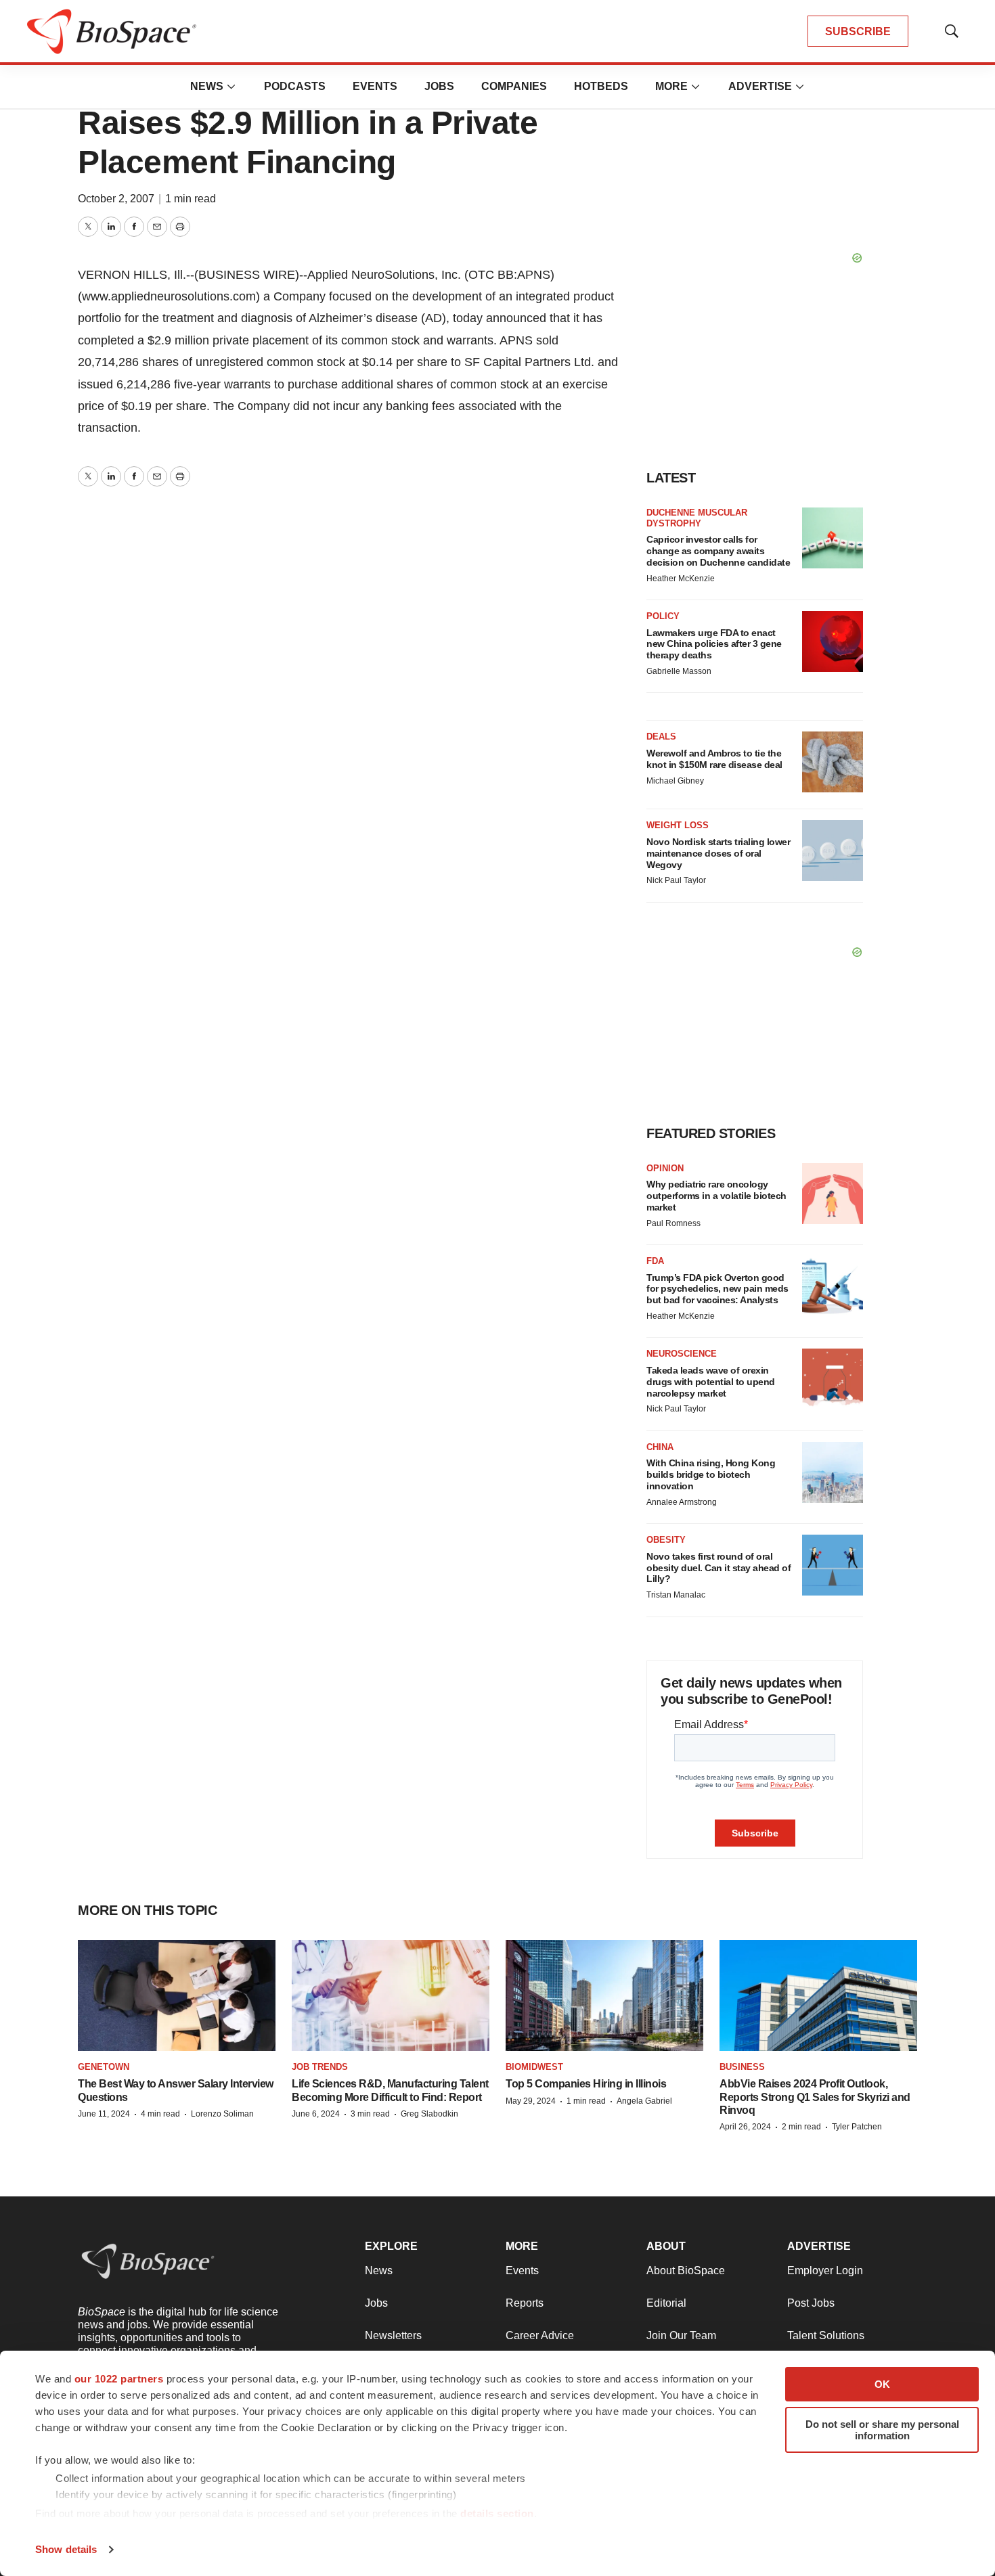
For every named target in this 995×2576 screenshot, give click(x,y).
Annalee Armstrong (682, 1502)
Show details (66, 2549)
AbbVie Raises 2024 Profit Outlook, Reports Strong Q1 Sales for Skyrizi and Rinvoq (815, 2097)
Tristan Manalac (676, 1595)
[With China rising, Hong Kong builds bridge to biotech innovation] (833, 1472)
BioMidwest (534, 2067)
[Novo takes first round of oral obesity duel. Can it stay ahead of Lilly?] (833, 1565)
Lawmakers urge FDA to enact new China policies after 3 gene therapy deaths (714, 644)
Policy (663, 616)
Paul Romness (673, 1223)
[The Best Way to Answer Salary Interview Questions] (177, 1995)
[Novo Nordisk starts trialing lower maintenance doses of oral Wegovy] (833, 851)
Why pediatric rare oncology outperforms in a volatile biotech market (716, 1196)
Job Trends (320, 2067)
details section (497, 2513)
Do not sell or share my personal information (882, 2430)
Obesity (666, 1540)
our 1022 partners (119, 2379)
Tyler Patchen (857, 2127)
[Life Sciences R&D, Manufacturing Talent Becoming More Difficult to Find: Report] (391, 1995)
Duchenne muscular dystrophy (697, 518)
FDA (655, 1261)
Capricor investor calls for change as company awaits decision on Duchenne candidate (718, 551)
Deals (661, 737)
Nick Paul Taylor (676, 880)
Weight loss (678, 825)
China (660, 1447)
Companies (514, 86)
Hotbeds (601, 86)
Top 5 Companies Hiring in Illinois (586, 2084)
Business (742, 2067)
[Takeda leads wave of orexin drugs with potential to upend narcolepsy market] (833, 1379)
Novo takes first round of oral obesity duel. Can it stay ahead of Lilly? (718, 1568)
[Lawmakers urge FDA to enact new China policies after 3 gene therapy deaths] (833, 641)
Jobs (439, 86)
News (207, 86)
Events (375, 86)
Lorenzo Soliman (222, 2114)
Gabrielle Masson (679, 671)
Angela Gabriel (644, 2101)
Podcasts (295, 86)
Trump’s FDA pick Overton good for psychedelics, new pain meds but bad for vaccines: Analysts (717, 1289)
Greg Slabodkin (429, 2114)
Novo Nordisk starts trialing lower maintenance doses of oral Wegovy (718, 853)
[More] (231, 87)
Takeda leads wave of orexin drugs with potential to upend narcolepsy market (711, 1382)
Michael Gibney (675, 781)
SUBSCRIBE (858, 31)
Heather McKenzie (681, 579)
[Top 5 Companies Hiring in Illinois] (604, 1995)
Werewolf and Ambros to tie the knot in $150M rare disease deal (714, 759)
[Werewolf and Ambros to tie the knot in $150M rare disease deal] (833, 762)
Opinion (665, 1168)
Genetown (104, 2067)
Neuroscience (682, 1354)
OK (882, 2384)
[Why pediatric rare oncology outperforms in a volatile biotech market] (833, 1194)
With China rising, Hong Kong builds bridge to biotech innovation (711, 1474)
